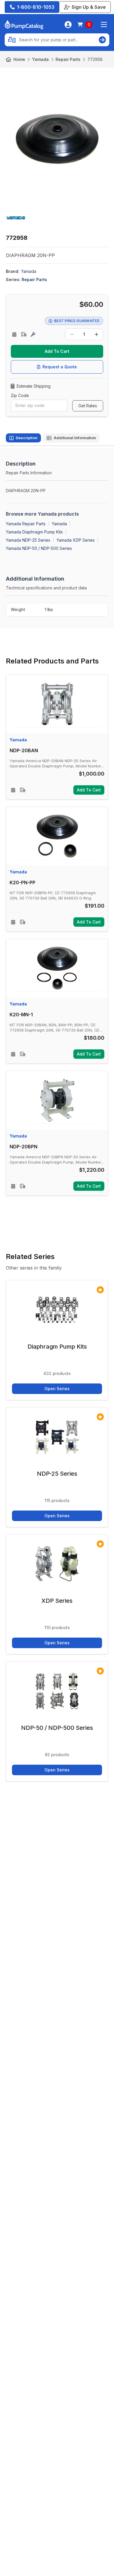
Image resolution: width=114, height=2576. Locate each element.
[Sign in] (68, 25)
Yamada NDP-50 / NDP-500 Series (39, 548)
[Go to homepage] (24, 25)
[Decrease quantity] (72, 334)
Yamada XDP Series (76, 540)
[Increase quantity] (96, 334)
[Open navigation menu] (104, 25)
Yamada (40, 59)
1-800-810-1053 (36, 7)
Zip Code (20, 395)
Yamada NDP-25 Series (28, 540)
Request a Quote (60, 367)
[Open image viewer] (57, 139)
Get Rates (88, 406)
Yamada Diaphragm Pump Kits (34, 532)
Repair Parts (68, 59)
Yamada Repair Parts (26, 524)
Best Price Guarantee (77, 321)
